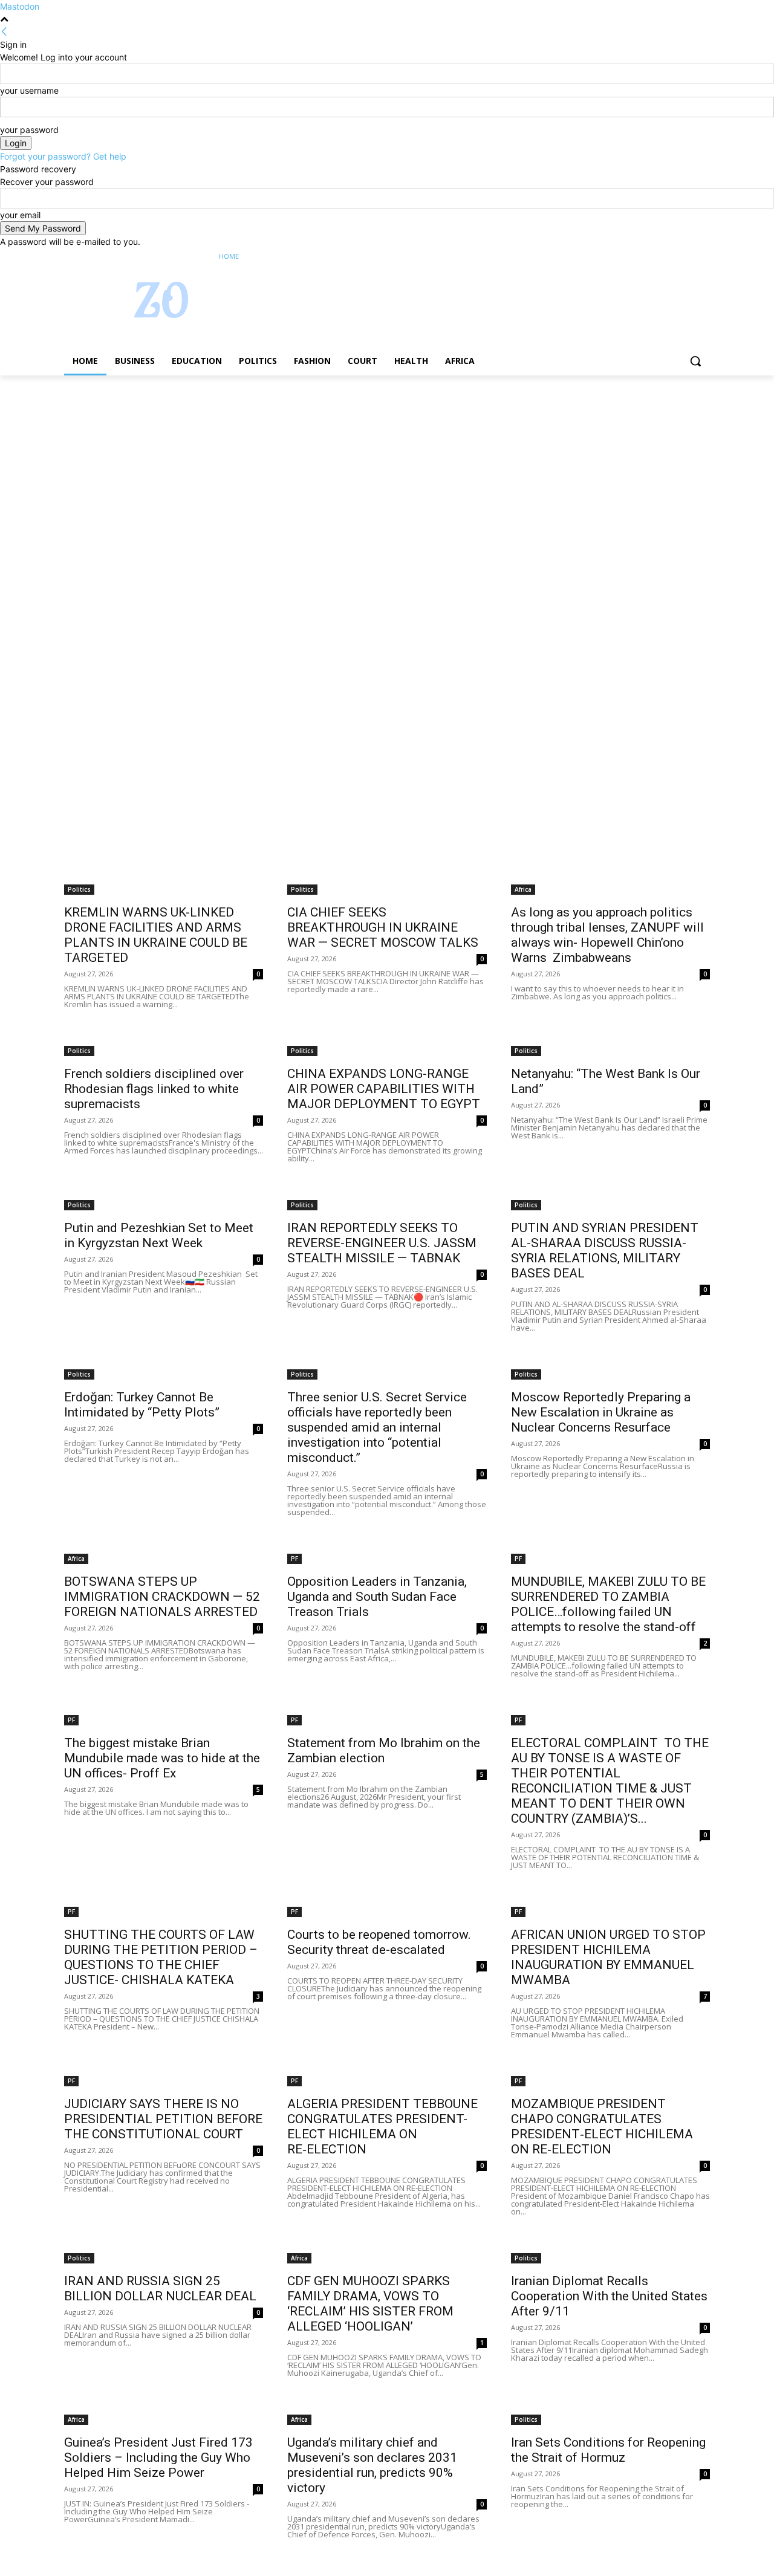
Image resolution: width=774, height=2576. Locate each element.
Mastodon (20, 6)
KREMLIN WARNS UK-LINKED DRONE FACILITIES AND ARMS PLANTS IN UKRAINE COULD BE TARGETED (156, 935)
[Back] (4, 32)
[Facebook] (636, 257)
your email (20, 215)
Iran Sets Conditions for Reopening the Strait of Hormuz (608, 2450)
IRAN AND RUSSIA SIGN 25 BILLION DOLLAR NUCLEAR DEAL (160, 2289)
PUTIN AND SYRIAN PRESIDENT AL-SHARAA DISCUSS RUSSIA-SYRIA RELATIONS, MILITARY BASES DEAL (605, 1251)
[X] (670, 257)
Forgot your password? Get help (63, 156)
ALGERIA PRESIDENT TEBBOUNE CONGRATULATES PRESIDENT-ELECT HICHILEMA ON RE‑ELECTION (382, 2127)
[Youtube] (703, 257)
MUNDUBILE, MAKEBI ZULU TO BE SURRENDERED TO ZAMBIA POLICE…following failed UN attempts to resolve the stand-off (608, 1604)
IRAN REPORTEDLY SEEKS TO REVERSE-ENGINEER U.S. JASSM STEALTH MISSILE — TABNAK (382, 1243)
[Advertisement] (363, 465)
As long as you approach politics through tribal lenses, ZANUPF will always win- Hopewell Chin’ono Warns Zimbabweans (607, 935)
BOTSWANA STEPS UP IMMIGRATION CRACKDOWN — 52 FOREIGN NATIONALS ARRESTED (162, 1597)
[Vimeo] (686, 257)
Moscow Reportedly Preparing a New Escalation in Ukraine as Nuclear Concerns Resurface (601, 1412)
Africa (523, 889)
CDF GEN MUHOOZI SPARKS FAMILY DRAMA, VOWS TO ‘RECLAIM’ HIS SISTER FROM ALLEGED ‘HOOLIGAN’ (370, 2304)
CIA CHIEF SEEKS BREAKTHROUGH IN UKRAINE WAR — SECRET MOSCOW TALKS (383, 927)
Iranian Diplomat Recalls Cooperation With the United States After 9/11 (609, 2296)
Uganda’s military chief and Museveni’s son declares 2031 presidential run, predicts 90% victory (372, 2465)
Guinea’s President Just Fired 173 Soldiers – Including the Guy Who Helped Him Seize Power (158, 2458)
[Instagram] (653, 257)
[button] (695, 361)
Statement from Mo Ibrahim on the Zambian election (384, 1750)
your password (29, 130)
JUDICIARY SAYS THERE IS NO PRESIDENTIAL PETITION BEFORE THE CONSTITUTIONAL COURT (163, 2119)
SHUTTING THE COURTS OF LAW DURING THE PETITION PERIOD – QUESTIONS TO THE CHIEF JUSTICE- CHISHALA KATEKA (161, 1957)
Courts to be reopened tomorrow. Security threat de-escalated (379, 1942)
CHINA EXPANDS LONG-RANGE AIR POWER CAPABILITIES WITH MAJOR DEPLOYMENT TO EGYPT (384, 1089)
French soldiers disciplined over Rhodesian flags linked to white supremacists (154, 1089)
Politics (79, 889)
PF (294, 1559)
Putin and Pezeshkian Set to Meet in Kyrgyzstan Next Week (159, 1235)
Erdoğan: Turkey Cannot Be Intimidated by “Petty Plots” (142, 1405)
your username (29, 90)
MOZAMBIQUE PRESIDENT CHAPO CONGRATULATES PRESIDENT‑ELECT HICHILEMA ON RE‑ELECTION (602, 2127)
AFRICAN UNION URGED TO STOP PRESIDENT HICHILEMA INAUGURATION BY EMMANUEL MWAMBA (608, 1957)
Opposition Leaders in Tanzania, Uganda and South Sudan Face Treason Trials (377, 1597)
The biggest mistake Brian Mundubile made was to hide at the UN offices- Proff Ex (162, 1758)
